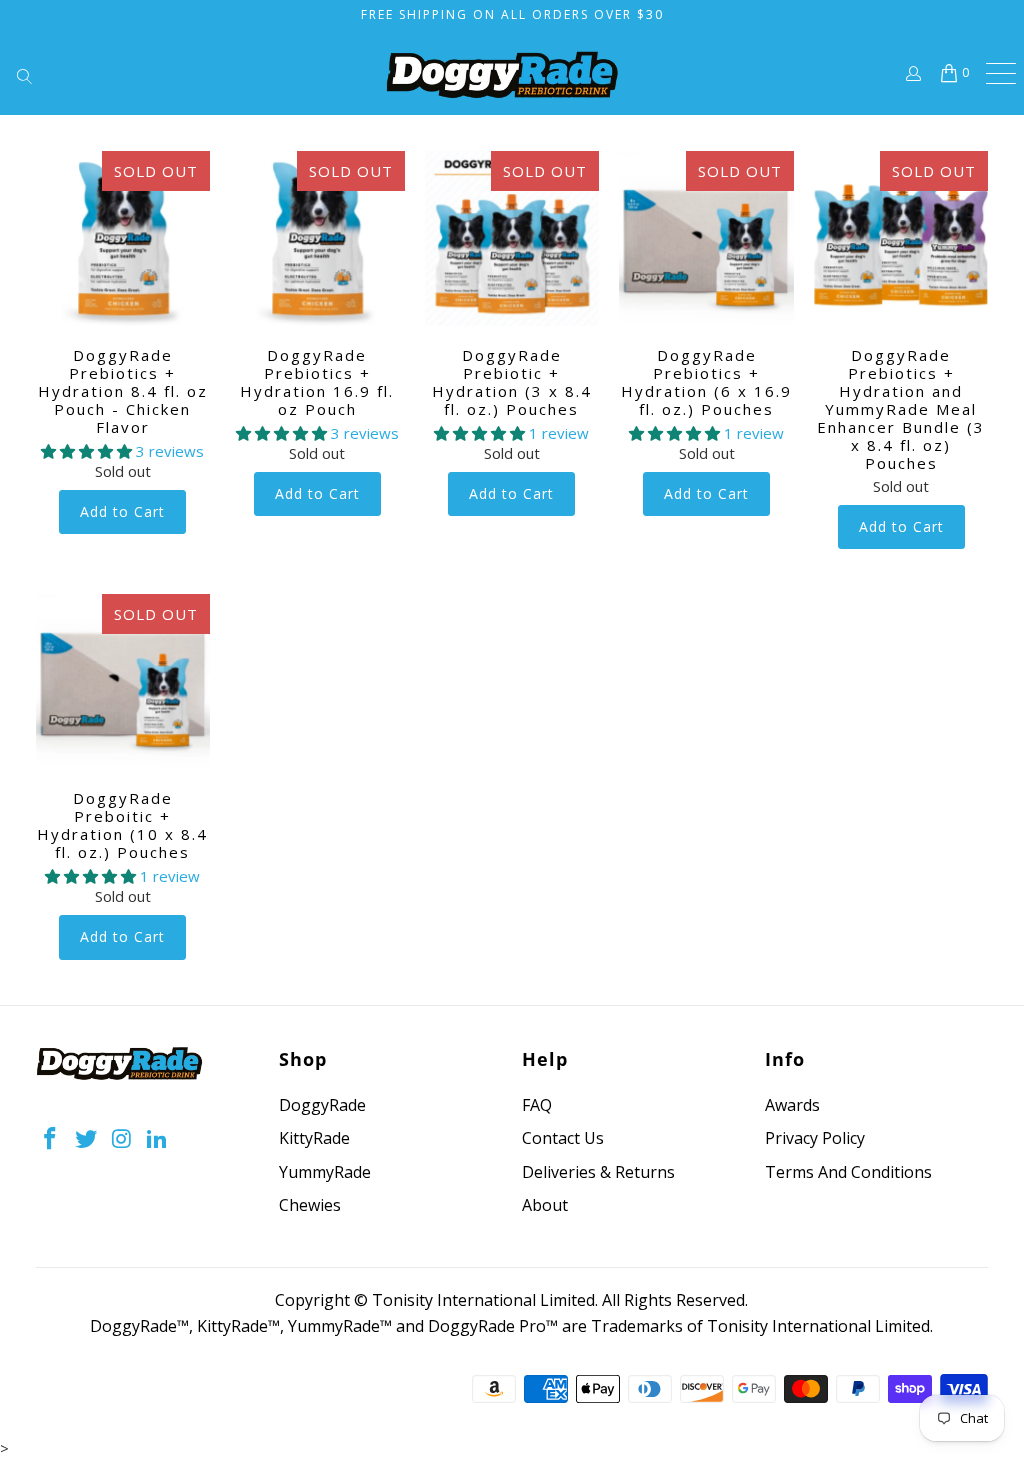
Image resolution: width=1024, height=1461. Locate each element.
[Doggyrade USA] (502, 75)
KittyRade (314, 1138)
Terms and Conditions (848, 1172)
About (545, 1205)
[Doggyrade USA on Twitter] (86, 1139)
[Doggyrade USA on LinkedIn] (158, 1139)
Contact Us (563, 1138)
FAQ (537, 1105)
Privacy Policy (815, 1138)
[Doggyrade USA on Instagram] (122, 1139)
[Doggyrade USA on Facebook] (51, 1139)
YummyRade (325, 1172)
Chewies (310, 1205)
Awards (792, 1105)
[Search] (50, 73)
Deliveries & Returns (598, 1172)
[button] (86, 451)
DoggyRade (322, 1105)
